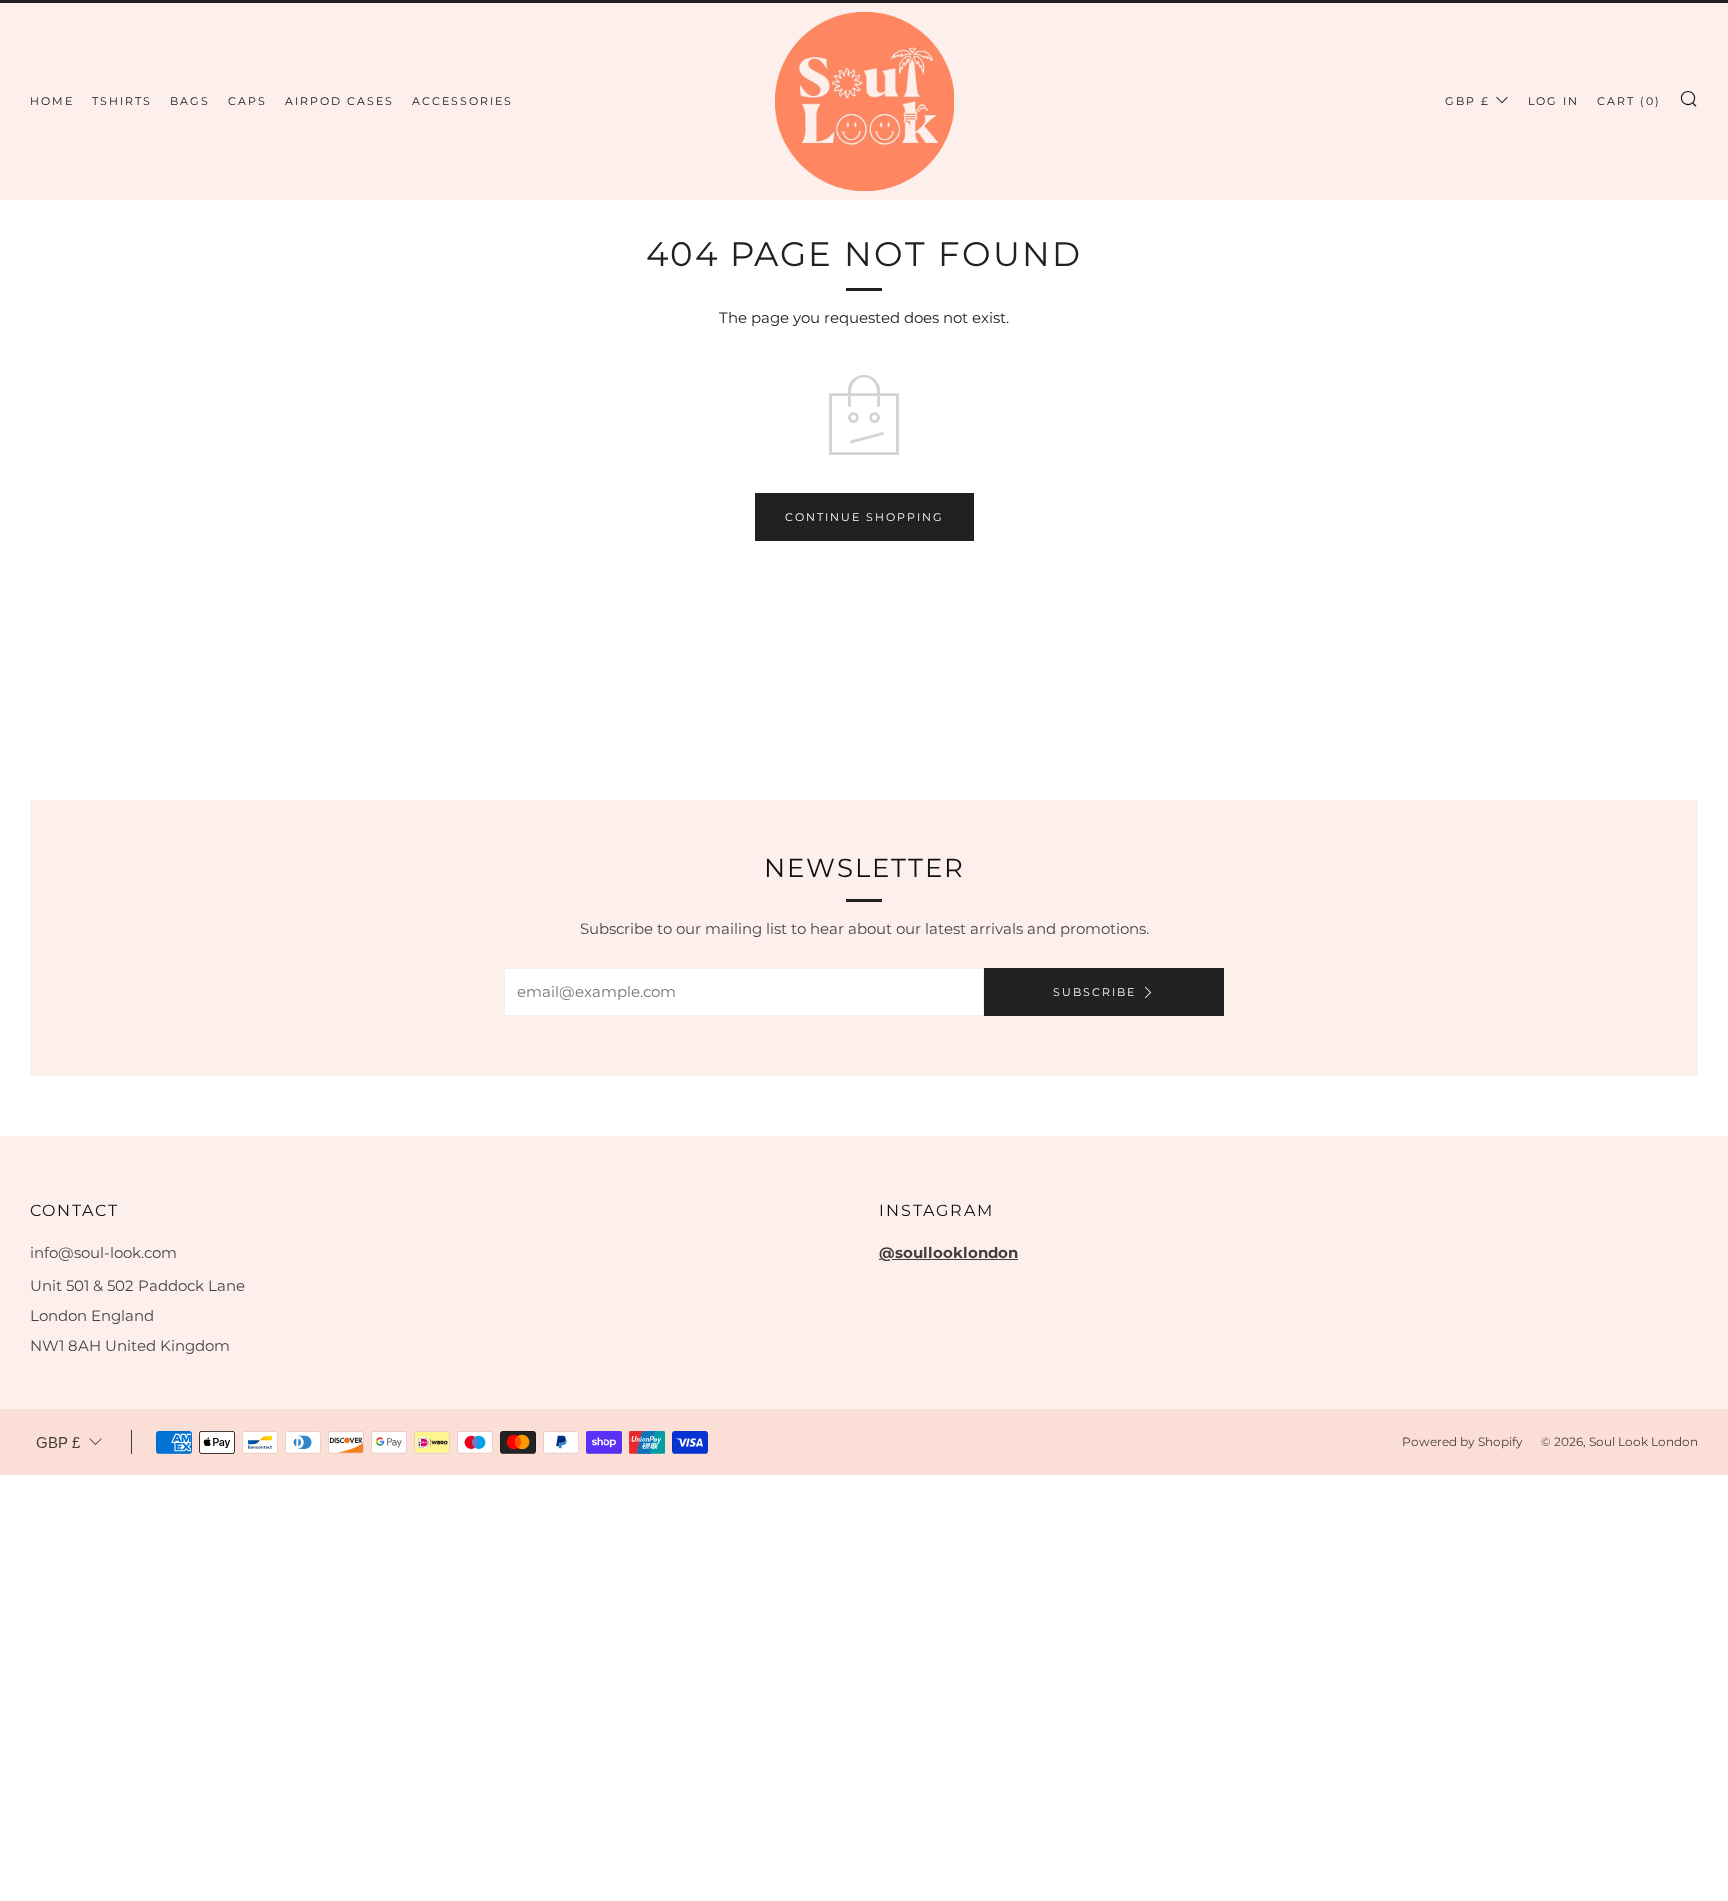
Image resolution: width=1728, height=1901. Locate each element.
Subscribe (1094, 992)
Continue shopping (864, 517)
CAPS (247, 101)
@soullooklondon (948, 1252)
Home (52, 101)
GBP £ (1467, 101)
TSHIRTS (122, 101)
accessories (462, 101)
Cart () (1629, 101)
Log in (1553, 101)
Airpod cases (339, 101)
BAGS (190, 101)
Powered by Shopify (1462, 1441)
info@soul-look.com (103, 1252)
